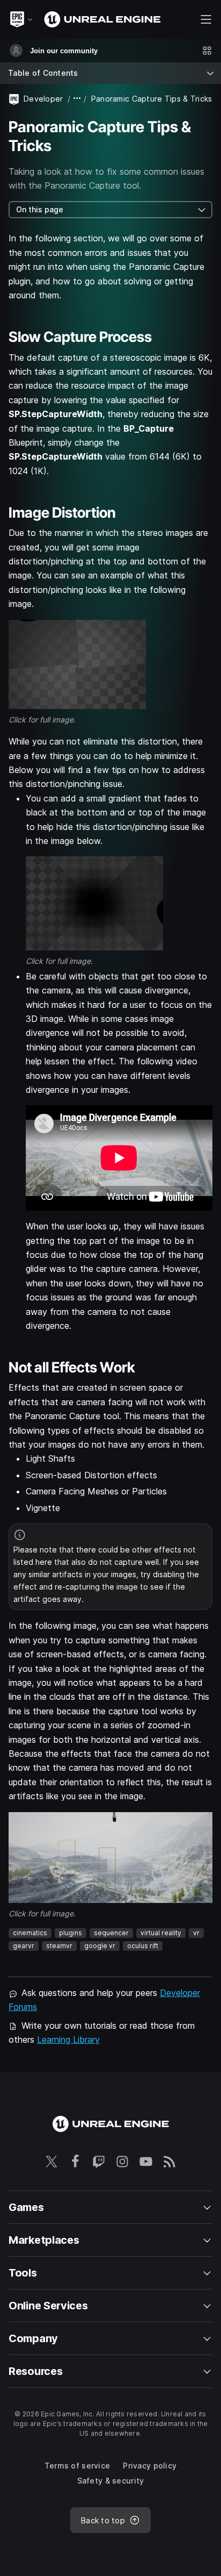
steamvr (59, 1946)
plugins (71, 1933)
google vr (100, 1946)
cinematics (30, 1933)
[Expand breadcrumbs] (77, 99)
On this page (40, 209)
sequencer (111, 1933)
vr (196, 1933)
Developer (43, 99)
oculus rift (143, 1946)
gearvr (24, 1946)
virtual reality (161, 1933)
